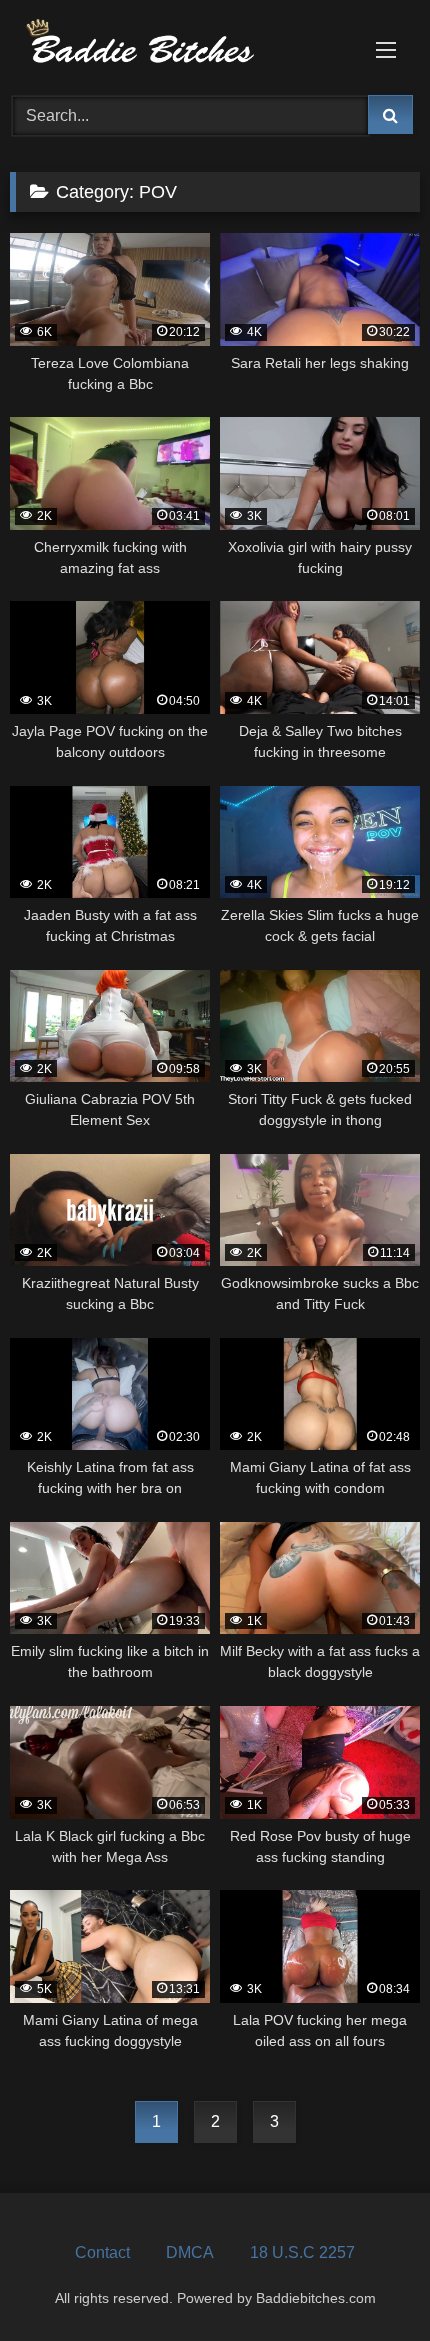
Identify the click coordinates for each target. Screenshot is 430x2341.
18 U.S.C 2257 (302, 2252)
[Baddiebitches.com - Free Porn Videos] (176, 44)
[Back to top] (368, 2281)
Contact (102, 2252)
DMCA (190, 2252)
